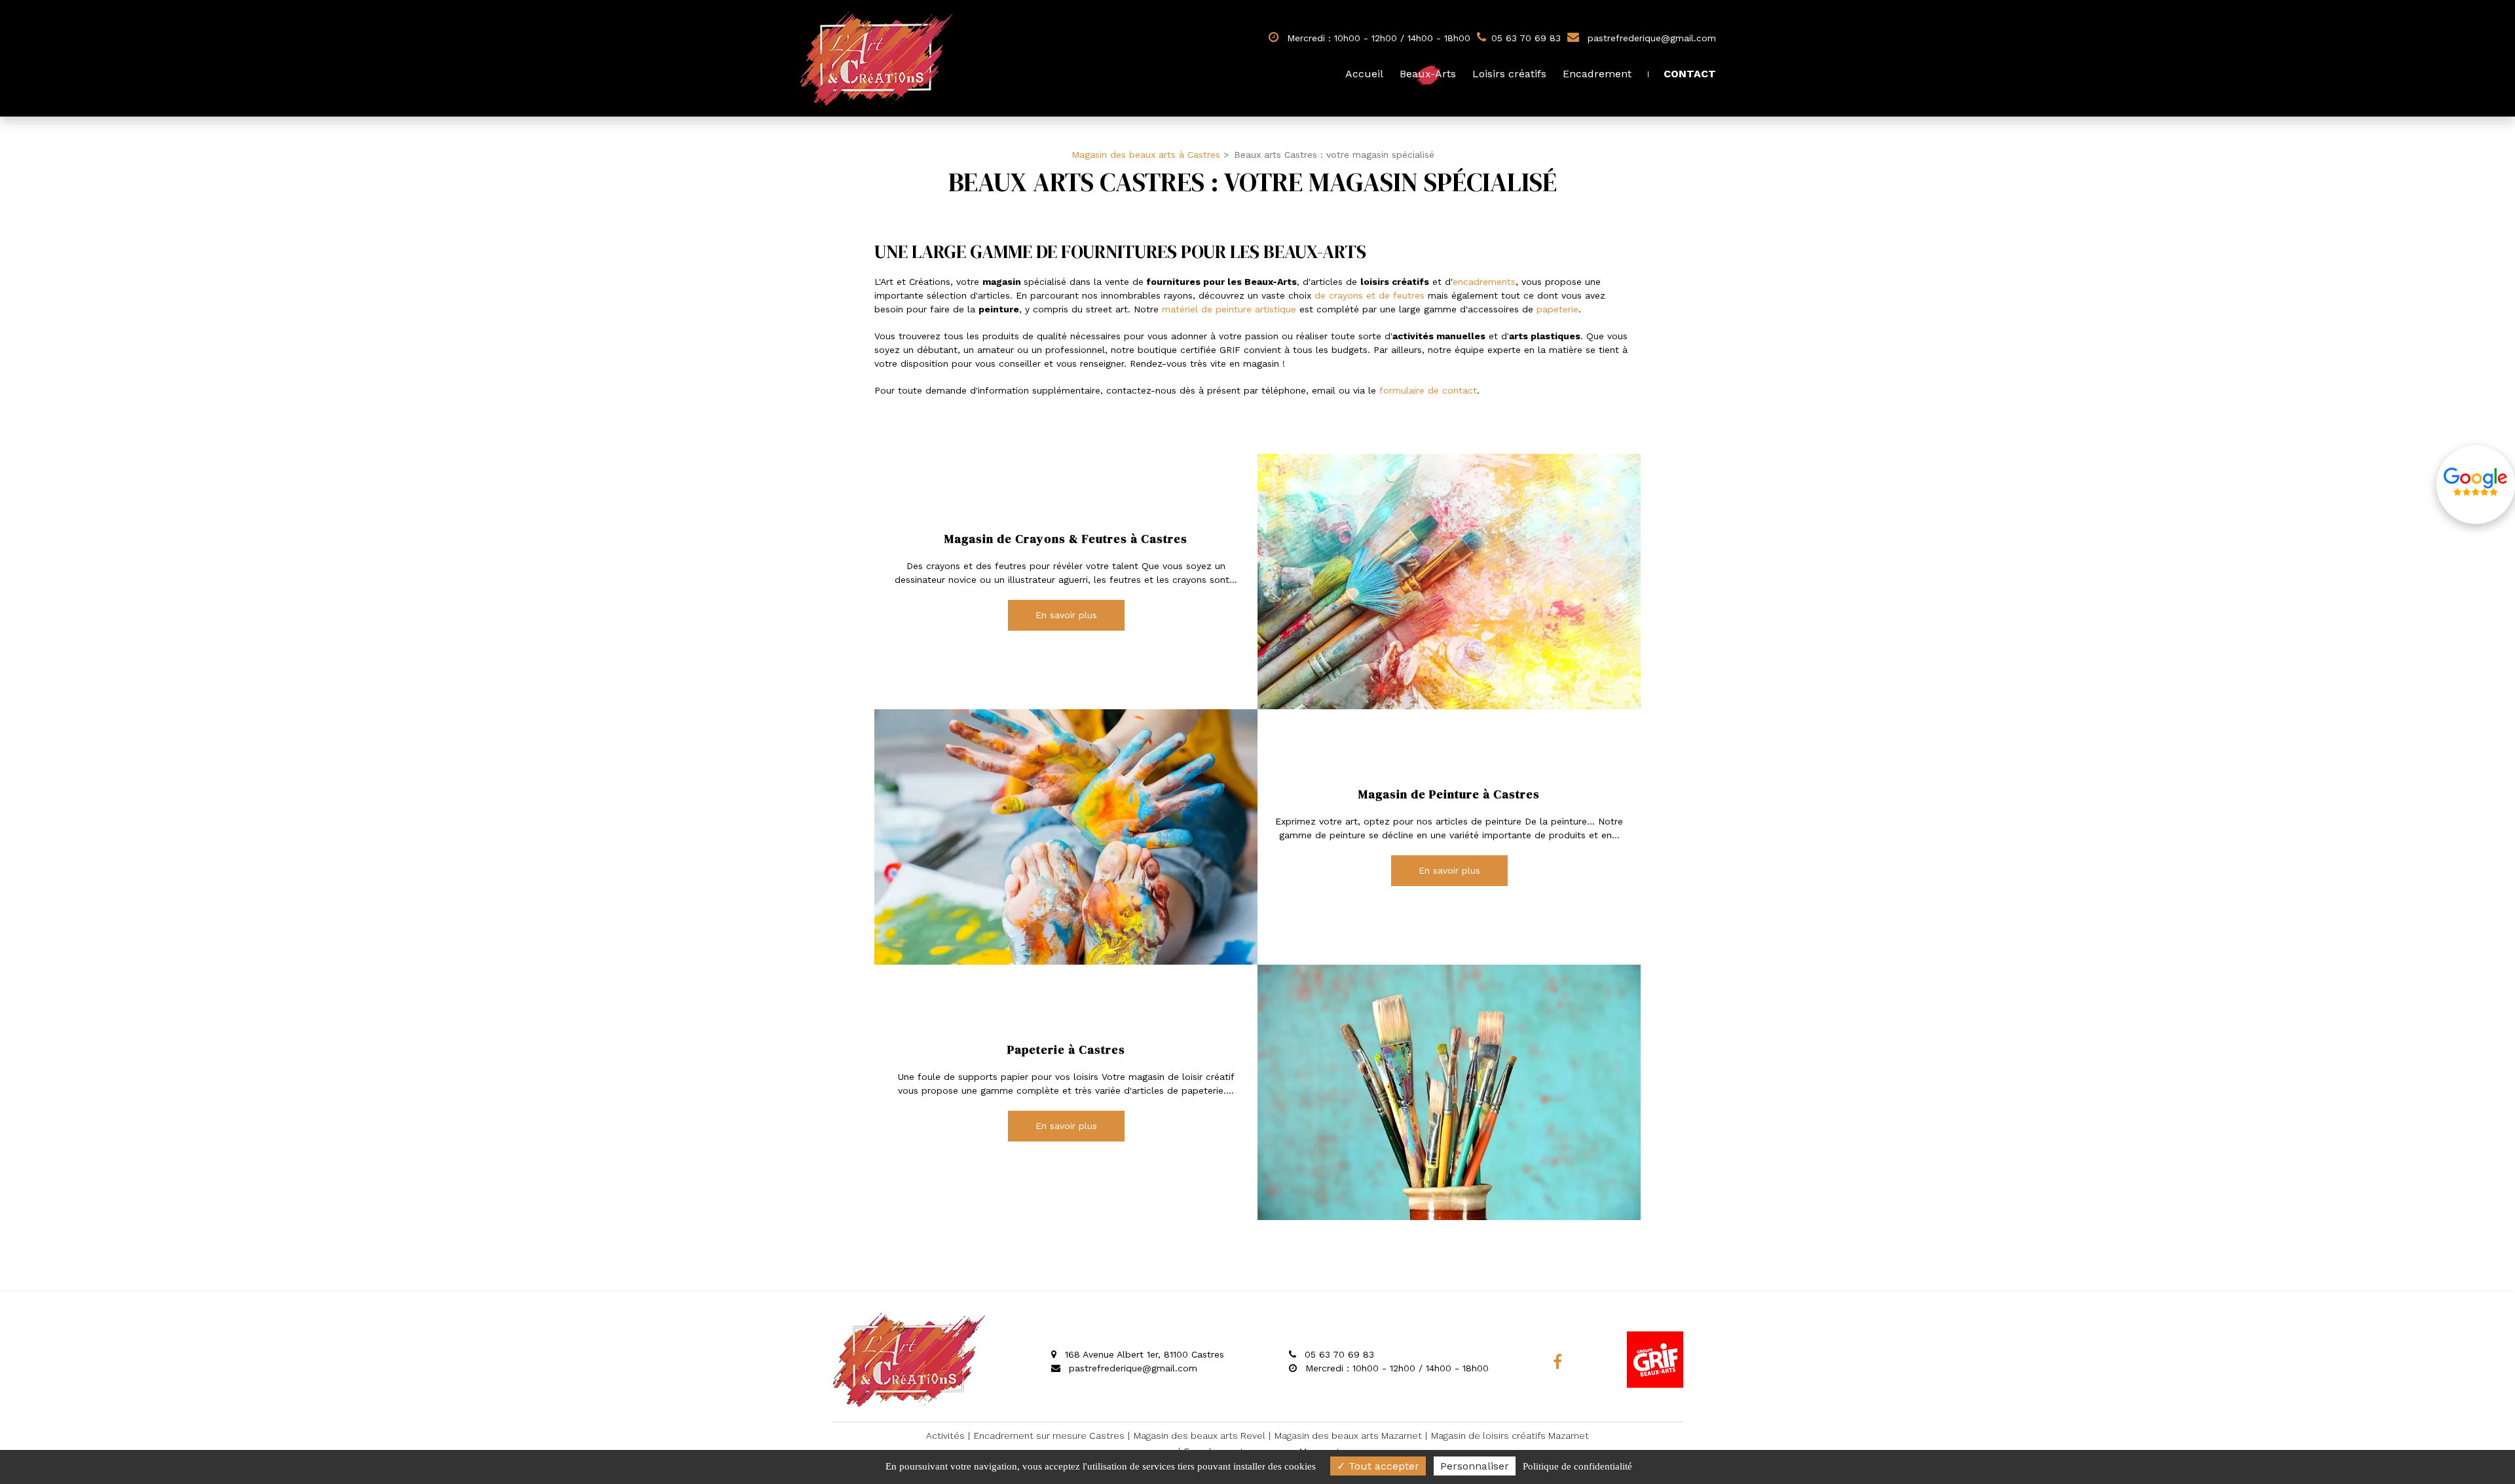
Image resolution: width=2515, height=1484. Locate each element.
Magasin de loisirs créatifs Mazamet (1510, 1436)
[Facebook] (1557, 1362)
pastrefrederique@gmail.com (1650, 38)
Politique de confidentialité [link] (1577, 1466)
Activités (945, 1436)
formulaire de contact (1428, 390)
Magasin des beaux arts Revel (1200, 1436)
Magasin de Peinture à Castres (1449, 794)
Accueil (1364, 74)
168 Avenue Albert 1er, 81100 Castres (1143, 1354)
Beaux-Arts (1428, 74)
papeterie (1557, 309)
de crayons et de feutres (1369, 295)
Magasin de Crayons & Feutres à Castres (1066, 539)
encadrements (1484, 282)
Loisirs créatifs (1509, 74)
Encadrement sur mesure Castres (1049, 1436)
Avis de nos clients (2476, 485)
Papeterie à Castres (1066, 1050)
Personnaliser (1475, 1466)
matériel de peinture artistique (1229, 309)
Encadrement (1597, 74)
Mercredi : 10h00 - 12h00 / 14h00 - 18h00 (1377, 38)
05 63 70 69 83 (1338, 1354)
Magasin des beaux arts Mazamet (1348, 1436)
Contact (1690, 74)
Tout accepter (1382, 1466)
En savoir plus (1066, 615)
